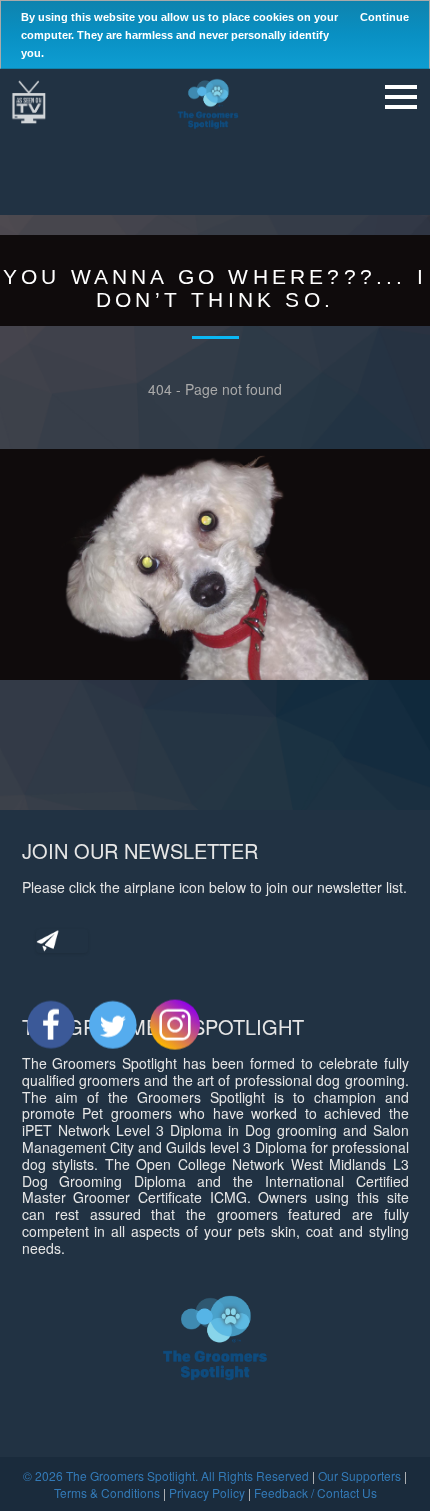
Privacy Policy (207, 1492)
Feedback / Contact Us (315, 1492)
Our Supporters (359, 1475)
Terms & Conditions (107, 1492)
